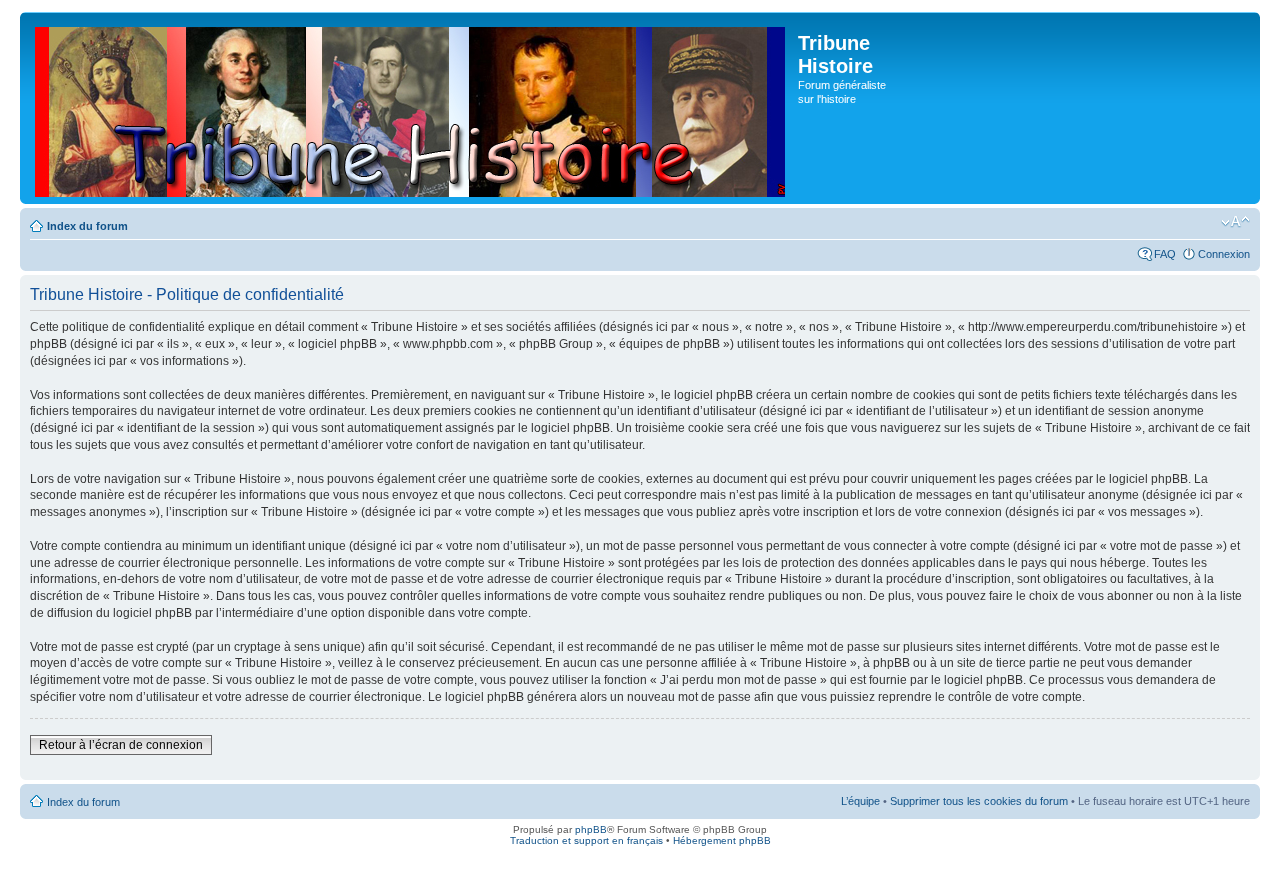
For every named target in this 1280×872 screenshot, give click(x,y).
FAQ (1165, 254)
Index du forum (87, 226)
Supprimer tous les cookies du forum (979, 801)
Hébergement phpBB (722, 840)
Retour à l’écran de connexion (121, 745)
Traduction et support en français (586, 840)
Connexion (1224, 254)
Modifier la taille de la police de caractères (1235, 222)
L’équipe (860, 801)
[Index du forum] (411, 108)
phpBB (591, 829)
